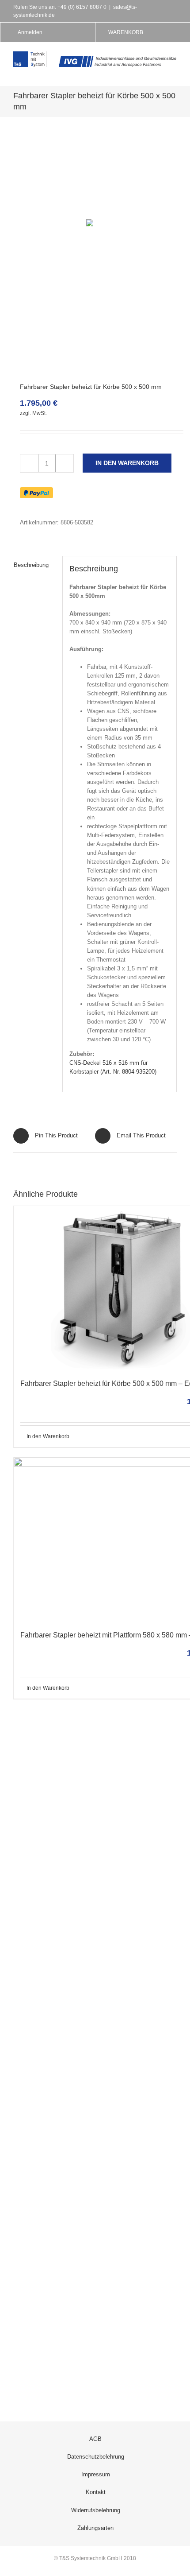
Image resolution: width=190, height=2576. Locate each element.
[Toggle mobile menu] (173, 72)
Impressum (96, 2474)
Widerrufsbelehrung (96, 2510)
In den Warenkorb (127, 463)
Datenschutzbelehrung (96, 2457)
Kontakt (96, 2492)
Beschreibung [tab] (31, 565)
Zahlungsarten (95, 2528)
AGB (95, 2439)
